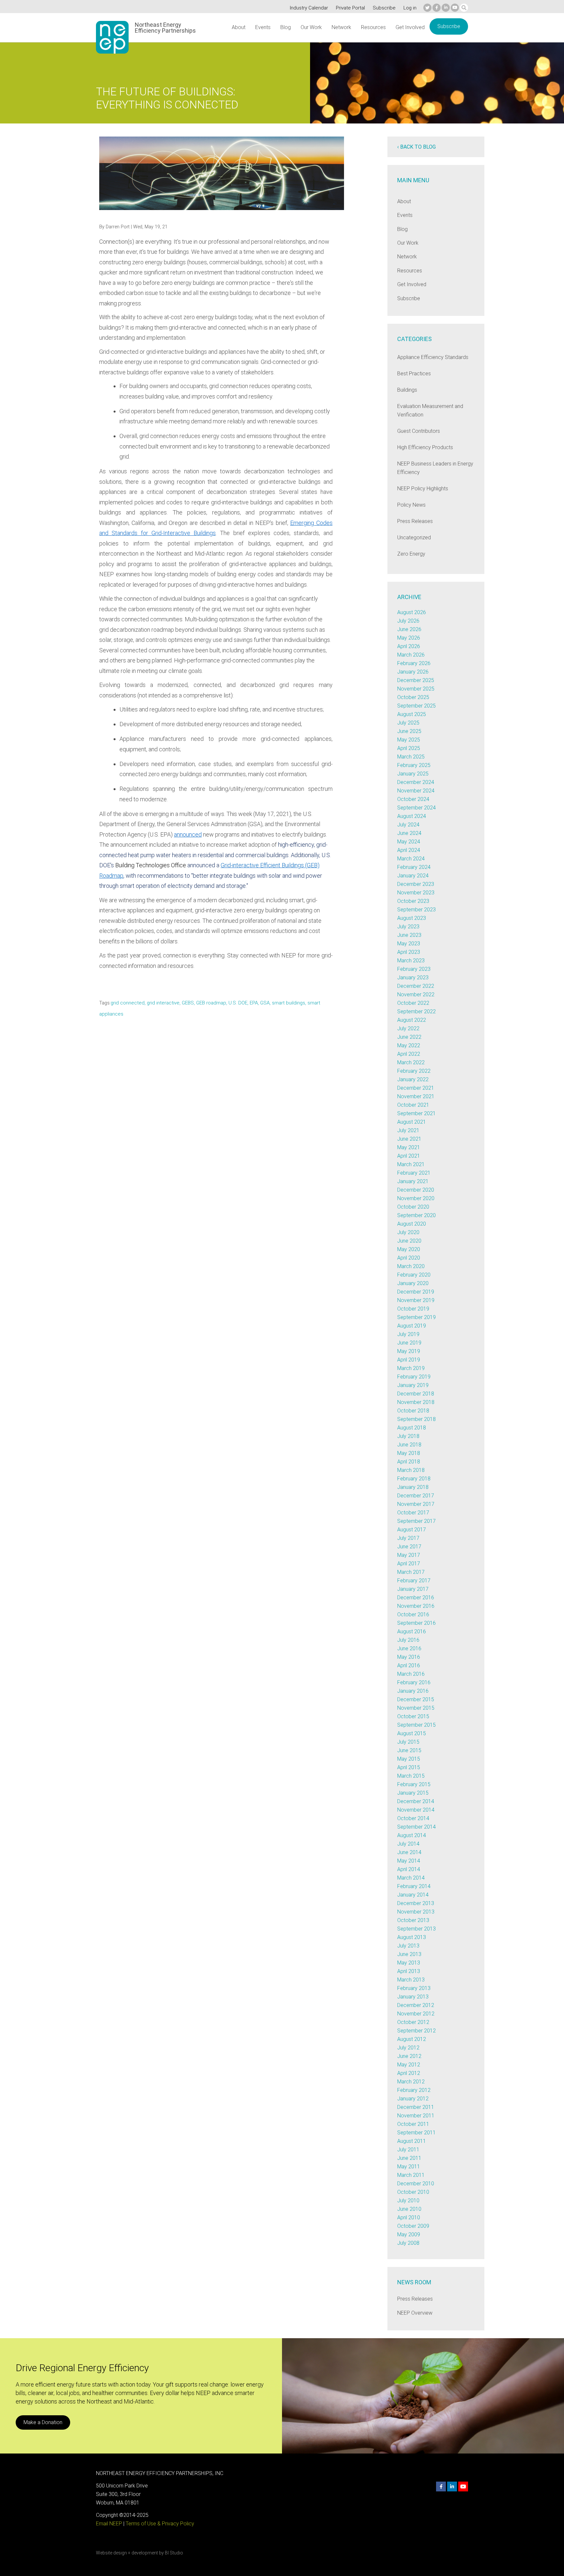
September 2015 (416, 1725)
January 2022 (413, 1079)
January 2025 (413, 774)
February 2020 (414, 1275)
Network (341, 27)
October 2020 (413, 1207)
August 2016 (412, 1631)
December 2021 (416, 1088)
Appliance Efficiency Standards (433, 357)
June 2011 (409, 2158)
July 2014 (408, 1844)
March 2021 (411, 1164)
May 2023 (409, 944)
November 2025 (416, 689)
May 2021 (409, 1147)
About (239, 27)
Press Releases (415, 521)
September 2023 (416, 910)
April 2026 (409, 646)
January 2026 (413, 672)
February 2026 (414, 663)
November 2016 (416, 1606)
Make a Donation (43, 2422)
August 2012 (412, 2039)
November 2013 (416, 1912)
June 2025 (409, 731)
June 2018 (409, 1445)
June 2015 (409, 1750)
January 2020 (413, 1283)
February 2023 (414, 969)
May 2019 (409, 1351)
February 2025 (414, 765)
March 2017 (411, 1572)
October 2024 (413, 799)
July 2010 (408, 2201)
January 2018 (413, 1487)
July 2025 (408, 723)
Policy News (411, 505)
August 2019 (412, 1326)
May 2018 (409, 1453)
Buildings (407, 390)
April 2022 (409, 1054)
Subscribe (384, 8)
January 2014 (413, 1895)
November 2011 (416, 2116)
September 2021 (416, 1113)
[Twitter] (427, 8)
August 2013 (412, 1937)
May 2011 (409, 2167)
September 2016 (416, 1623)
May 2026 (409, 638)
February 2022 (414, 1071)
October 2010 (413, 2192)
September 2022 (416, 1011)
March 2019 (411, 1368)
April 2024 (409, 850)
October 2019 (413, 1309)
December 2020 (416, 1190)
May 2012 (409, 2065)
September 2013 (416, 1929)
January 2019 (413, 1385)
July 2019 (408, 1334)
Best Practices (414, 374)
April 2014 (409, 1869)
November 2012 (416, 2014)
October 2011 (413, 2124)
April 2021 (409, 1156)
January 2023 (413, 978)
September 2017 (416, 1521)
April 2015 (409, 1767)
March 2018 (411, 1470)
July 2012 (408, 2048)
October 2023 (413, 901)
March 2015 (411, 1776)
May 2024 (409, 842)
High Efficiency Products (425, 447)
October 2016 (413, 1614)
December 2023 (416, 884)
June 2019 (409, 1343)
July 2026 (408, 621)
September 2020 (416, 1215)
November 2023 (416, 893)
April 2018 (409, 1462)
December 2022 (416, 986)
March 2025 (411, 757)
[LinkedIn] (446, 8)
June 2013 (409, 1954)
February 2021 (414, 1173)
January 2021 (413, 1181)
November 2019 (416, 1300)
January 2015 (413, 1793)
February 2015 (414, 1784)
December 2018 (416, 1394)
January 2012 (413, 2099)
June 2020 (409, 1241)
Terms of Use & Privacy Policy (160, 2524)
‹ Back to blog (416, 147)
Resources (373, 27)
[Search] (464, 8)
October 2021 (413, 1105)
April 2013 (409, 1971)
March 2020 (411, 1266)
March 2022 (411, 1062)
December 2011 (416, 2107)
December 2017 (416, 1496)
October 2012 (413, 2022)
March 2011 (411, 2175)
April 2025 (409, 748)
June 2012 (409, 2056)
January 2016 (413, 1691)
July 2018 (408, 1436)
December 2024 (416, 782)
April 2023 (409, 952)
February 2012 (414, 2090)
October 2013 (413, 1920)
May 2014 (409, 1861)
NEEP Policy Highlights (423, 489)
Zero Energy (411, 554)
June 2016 (409, 1648)
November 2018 (416, 1402)
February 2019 (414, 1377)
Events (263, 27)
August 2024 (412, 816)
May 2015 (409, 1759)
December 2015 (416, 1699)
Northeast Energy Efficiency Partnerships (165, 28)
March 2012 (411, 2082)
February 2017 (414, 1581)
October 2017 (413, 1513)
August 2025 (412, 714)
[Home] (112, 37)
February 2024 (414, 867)
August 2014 (412, 1835)
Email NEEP (109, 2524)
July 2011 (408, 2150)
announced (188, 834)
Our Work (311, 27)
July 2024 (408, 825)
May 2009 (409, 2234)
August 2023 (412, 918)
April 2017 (409, 1564)
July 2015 (408, 1742)
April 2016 (409, 1665)
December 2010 (416, 2184)
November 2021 (416, 1096)
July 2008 (408, 2243)
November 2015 (416, 1708)
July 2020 (408, 1232)
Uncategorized (414, 538)
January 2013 (413, 1997)
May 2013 (409, 1963)
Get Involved (410, 27)
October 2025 (413, 697)
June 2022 (409, 1037)
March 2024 (411, 859)
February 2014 (414, 1886)
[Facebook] (437, 8)
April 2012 (409, 2073)
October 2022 (413, 1003)
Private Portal (350, 8)
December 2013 (416, 1903)
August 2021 (412, 1122)
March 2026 (411, 655)
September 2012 (416, 2031)
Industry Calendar (309, 8)
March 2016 (411, 1674)
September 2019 (416, 1317)
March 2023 (411, 961)
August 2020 (412, 1224)
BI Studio (174, 2553)
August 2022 (412, 1020)
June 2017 (409, 1547)
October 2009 (413, 2226)
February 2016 (414, 1682)
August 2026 (412, 612)
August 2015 (412, 1733)
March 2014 (411, 1878)
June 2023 (409, 935)
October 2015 (413, 1716)
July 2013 (408, 1946)
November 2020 (416, 1198)
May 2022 (409, 1045)
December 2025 (416, 680)
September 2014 (416, 1827)
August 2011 (412, 2141)
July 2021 (408, 1130)
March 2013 (411, 1980)
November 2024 (416, 791)
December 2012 (416, 2005)
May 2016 (409, 1657)
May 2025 (409, 740)
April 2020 (409, 1258)
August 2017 (412, 1530)
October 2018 (413, 1411)
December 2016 (416, 1598)
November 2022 (416, 995)
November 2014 (416, 1810)
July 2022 (408, 1028)
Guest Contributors (419, 431)
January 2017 (413, 1589)
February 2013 (414, 1988)
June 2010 (409, 2209)
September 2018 (416, 1419)
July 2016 (408, 1640)
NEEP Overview (415, 2313)
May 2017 (409, 1555)
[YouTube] (455, 8)
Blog (286, 27)
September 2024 (416, 808)
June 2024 (409, 833)
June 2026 (409, 629)
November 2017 (416, 1504)
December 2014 (416, 1801)
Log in (410, 8)
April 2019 (409, 1360)
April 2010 (409, 2217)
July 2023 (408, 927)
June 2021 (409, 1139)
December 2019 (416, 1292)
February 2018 (414, 1479)
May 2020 (409, 1249)
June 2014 (409, 1852)
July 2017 (408, 1538)
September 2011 (416, 2133)
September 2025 (416, 706)
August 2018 (412, 1428)
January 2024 (413, 876)
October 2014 (413, 1818)
